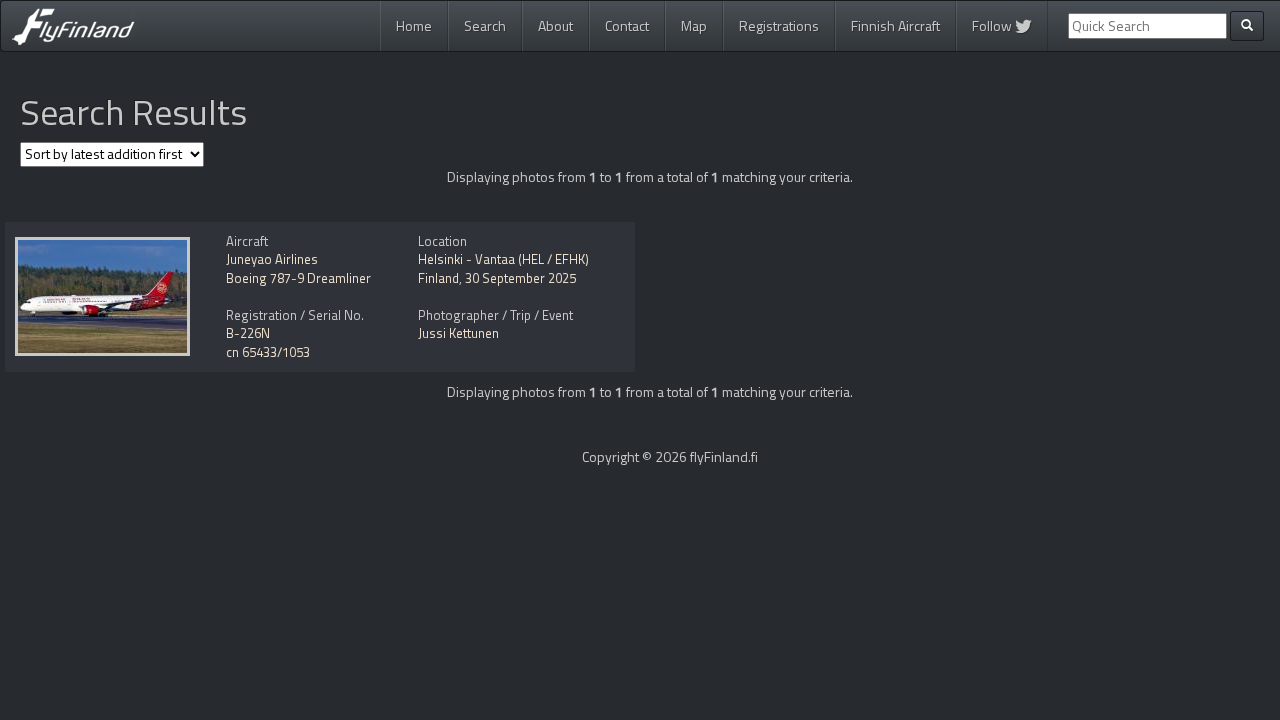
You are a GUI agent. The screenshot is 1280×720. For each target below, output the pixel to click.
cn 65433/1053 (268, 352)
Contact (627, 25)
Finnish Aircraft (895, 25)
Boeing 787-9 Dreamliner (298, 278)
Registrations (779, 25)
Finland (438, 278)
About (555, 25)
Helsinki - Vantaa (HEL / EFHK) (503, 259)
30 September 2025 (520, 278)
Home (414, 25)
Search (485, 25)
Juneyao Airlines (272, 259)
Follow (993, 25)
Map (694, 25)
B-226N (248, 333)
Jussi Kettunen (458, 333)
